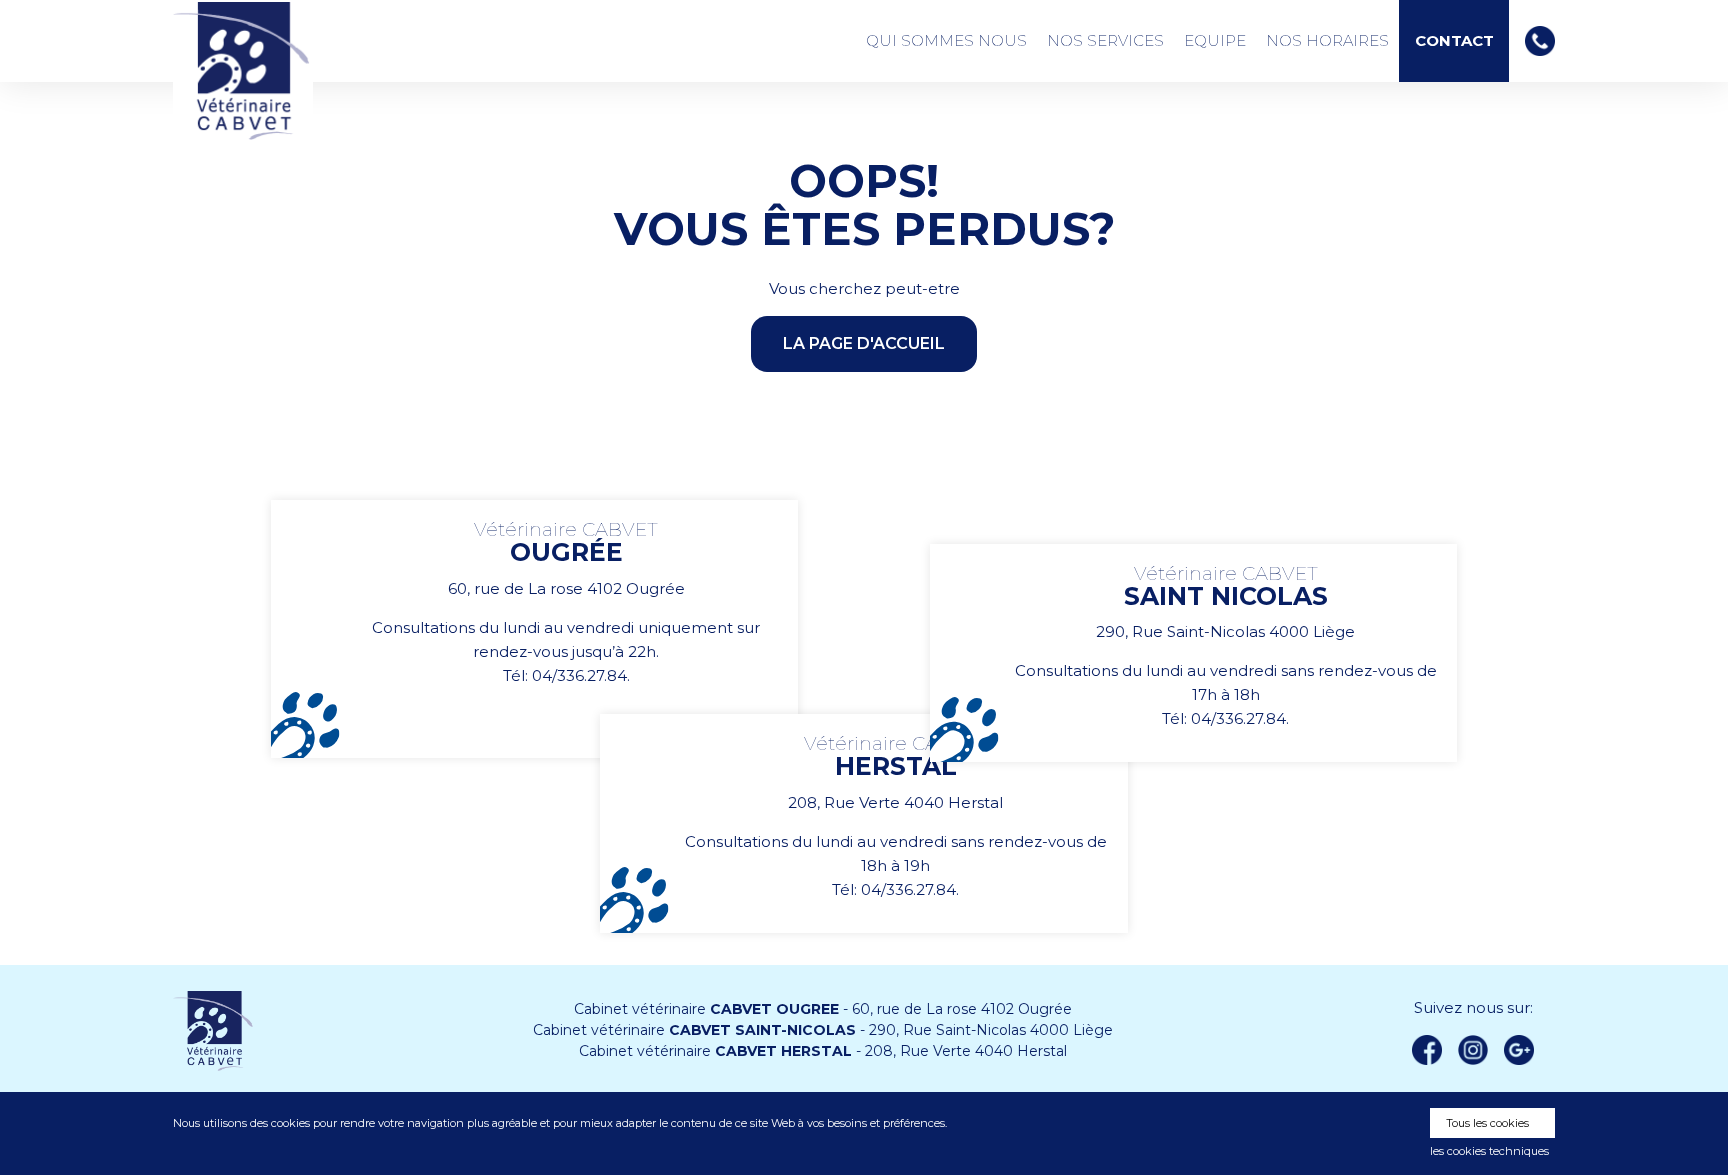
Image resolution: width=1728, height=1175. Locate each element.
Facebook (1427, 1050)
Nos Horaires (1327, 40)
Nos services (1105, 40)
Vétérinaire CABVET (243, 71)
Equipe (1215, 40)
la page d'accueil (864, 343)
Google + (1524, 1051)
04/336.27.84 (579, 675)
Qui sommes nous (946, 40)
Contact (1454, 41)
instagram (1473, 1050)
